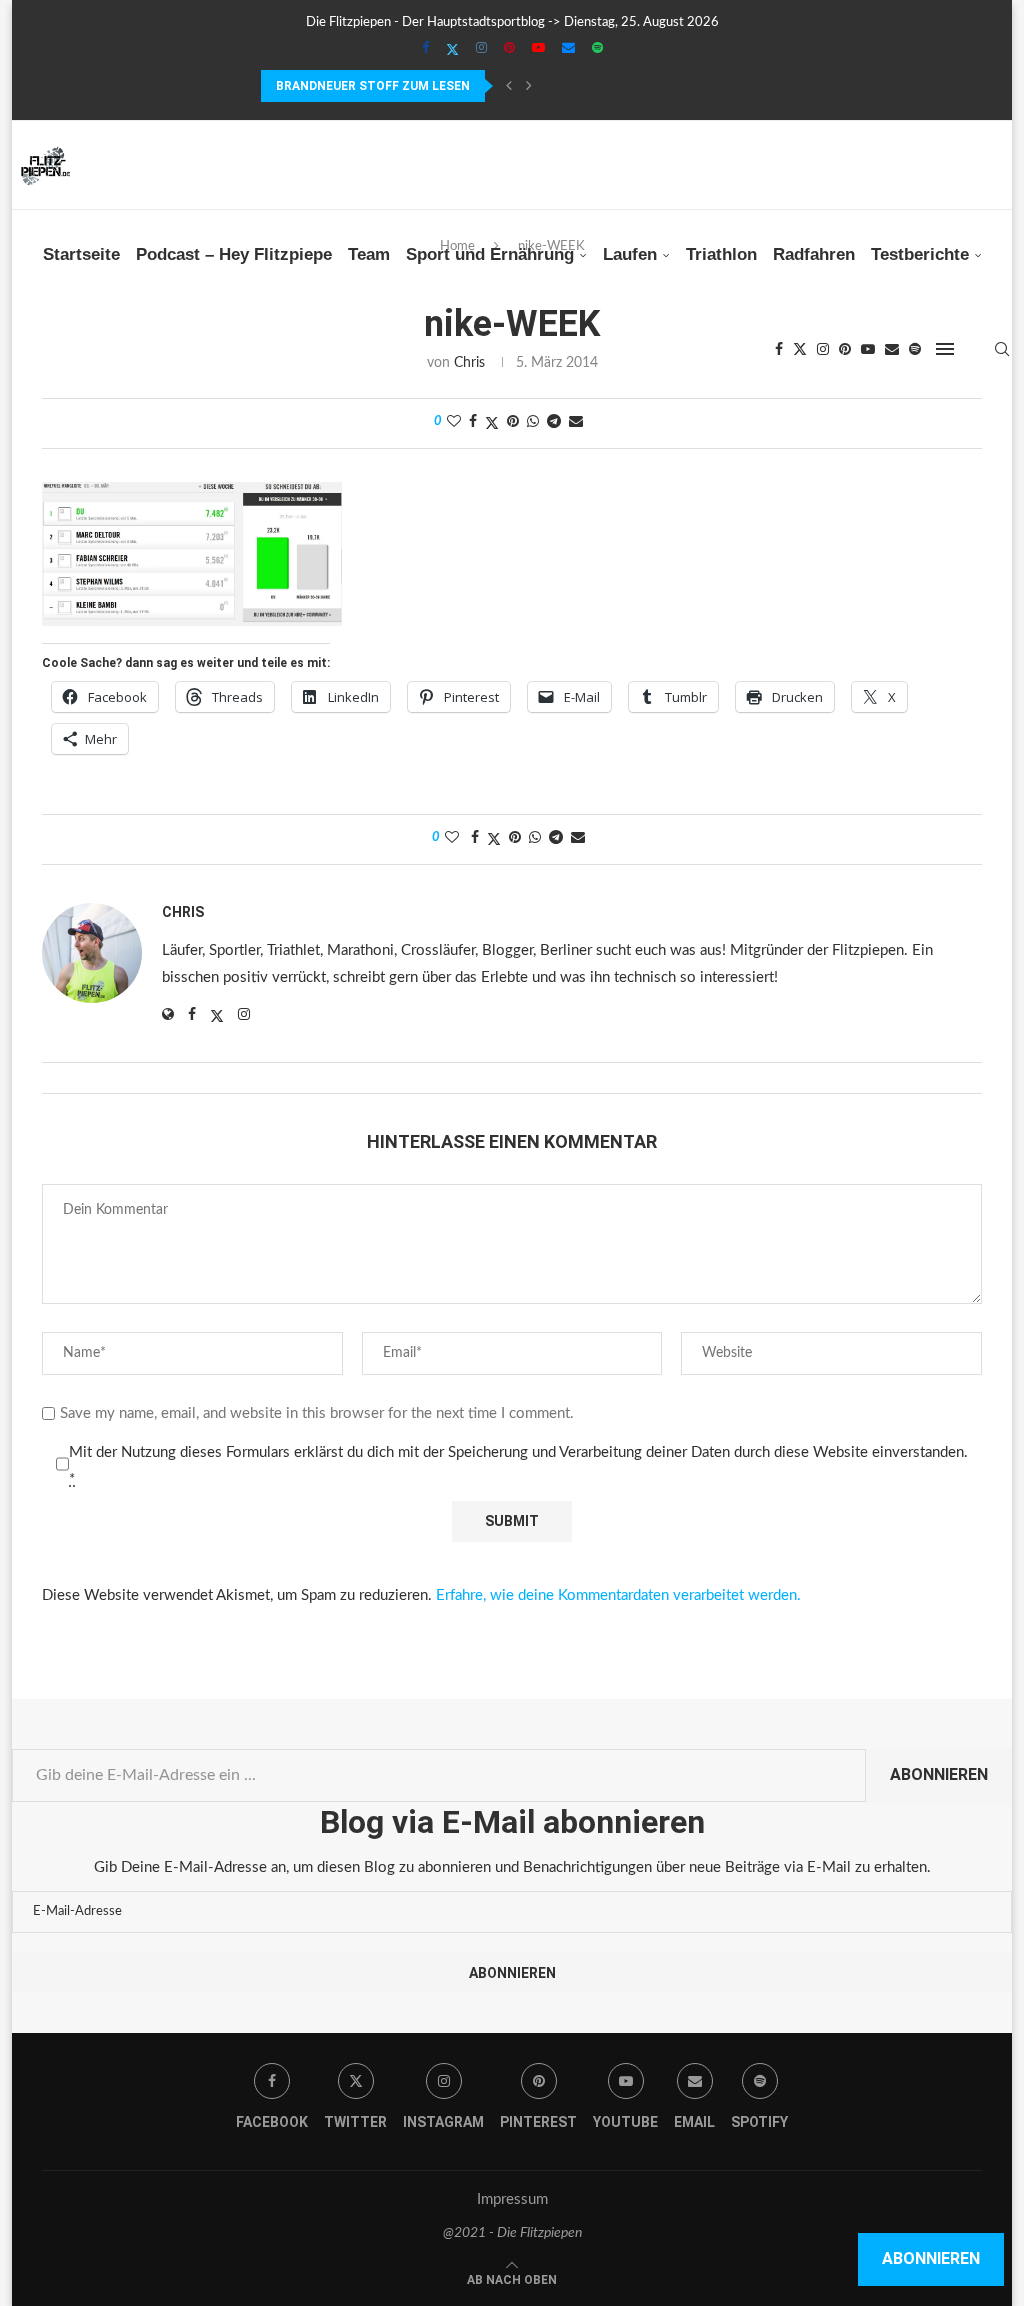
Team (369, 254)
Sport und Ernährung (490, 254)
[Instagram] (481, 49)
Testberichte (920, 254)
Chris (183, 912)
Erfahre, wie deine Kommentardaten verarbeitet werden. (618, 1595)
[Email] (568, 49)
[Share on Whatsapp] (533, 422)
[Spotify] (597, 49)
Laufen (630, 254)
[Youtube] (538, 49)
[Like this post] (454, 422)
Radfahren (814, 254)
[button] (509, 86)
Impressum (512, 2199)
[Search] (1002, 349)
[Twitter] (452, 50)
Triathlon (721, 254)
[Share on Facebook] (473, 422)
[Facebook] (425, 49)
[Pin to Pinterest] (513, 422)
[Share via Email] (576, 422)
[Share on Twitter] (492, 423)
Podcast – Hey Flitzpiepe (234, 254)
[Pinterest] (509, 49)
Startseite (81, 254)
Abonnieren (939, 1774)
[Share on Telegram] (554, 422)
